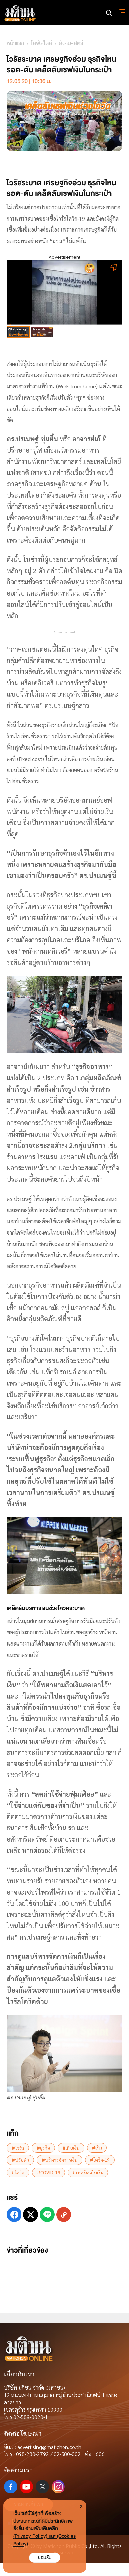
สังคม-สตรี (71, 43)
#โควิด (18, 2172)
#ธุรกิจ (43, 2148)
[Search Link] (109, 13)
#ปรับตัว (20, 2160)
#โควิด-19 (100, 2160)
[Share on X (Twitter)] (31, 2215)
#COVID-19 (49, 2172)
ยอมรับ (45, 2558)
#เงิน (97, 2148)
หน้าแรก (15, 43)
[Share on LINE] (47, 2215)
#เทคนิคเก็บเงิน (88, 2172)
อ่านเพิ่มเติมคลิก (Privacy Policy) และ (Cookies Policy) (44, 2536)
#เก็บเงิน (71, 2148)
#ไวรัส (18, 2148)
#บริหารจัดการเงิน (60, 2160)
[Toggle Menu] (121, 13)
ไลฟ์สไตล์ (42, 43)
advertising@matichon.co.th (49, 2447)
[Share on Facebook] (14, 2215)
